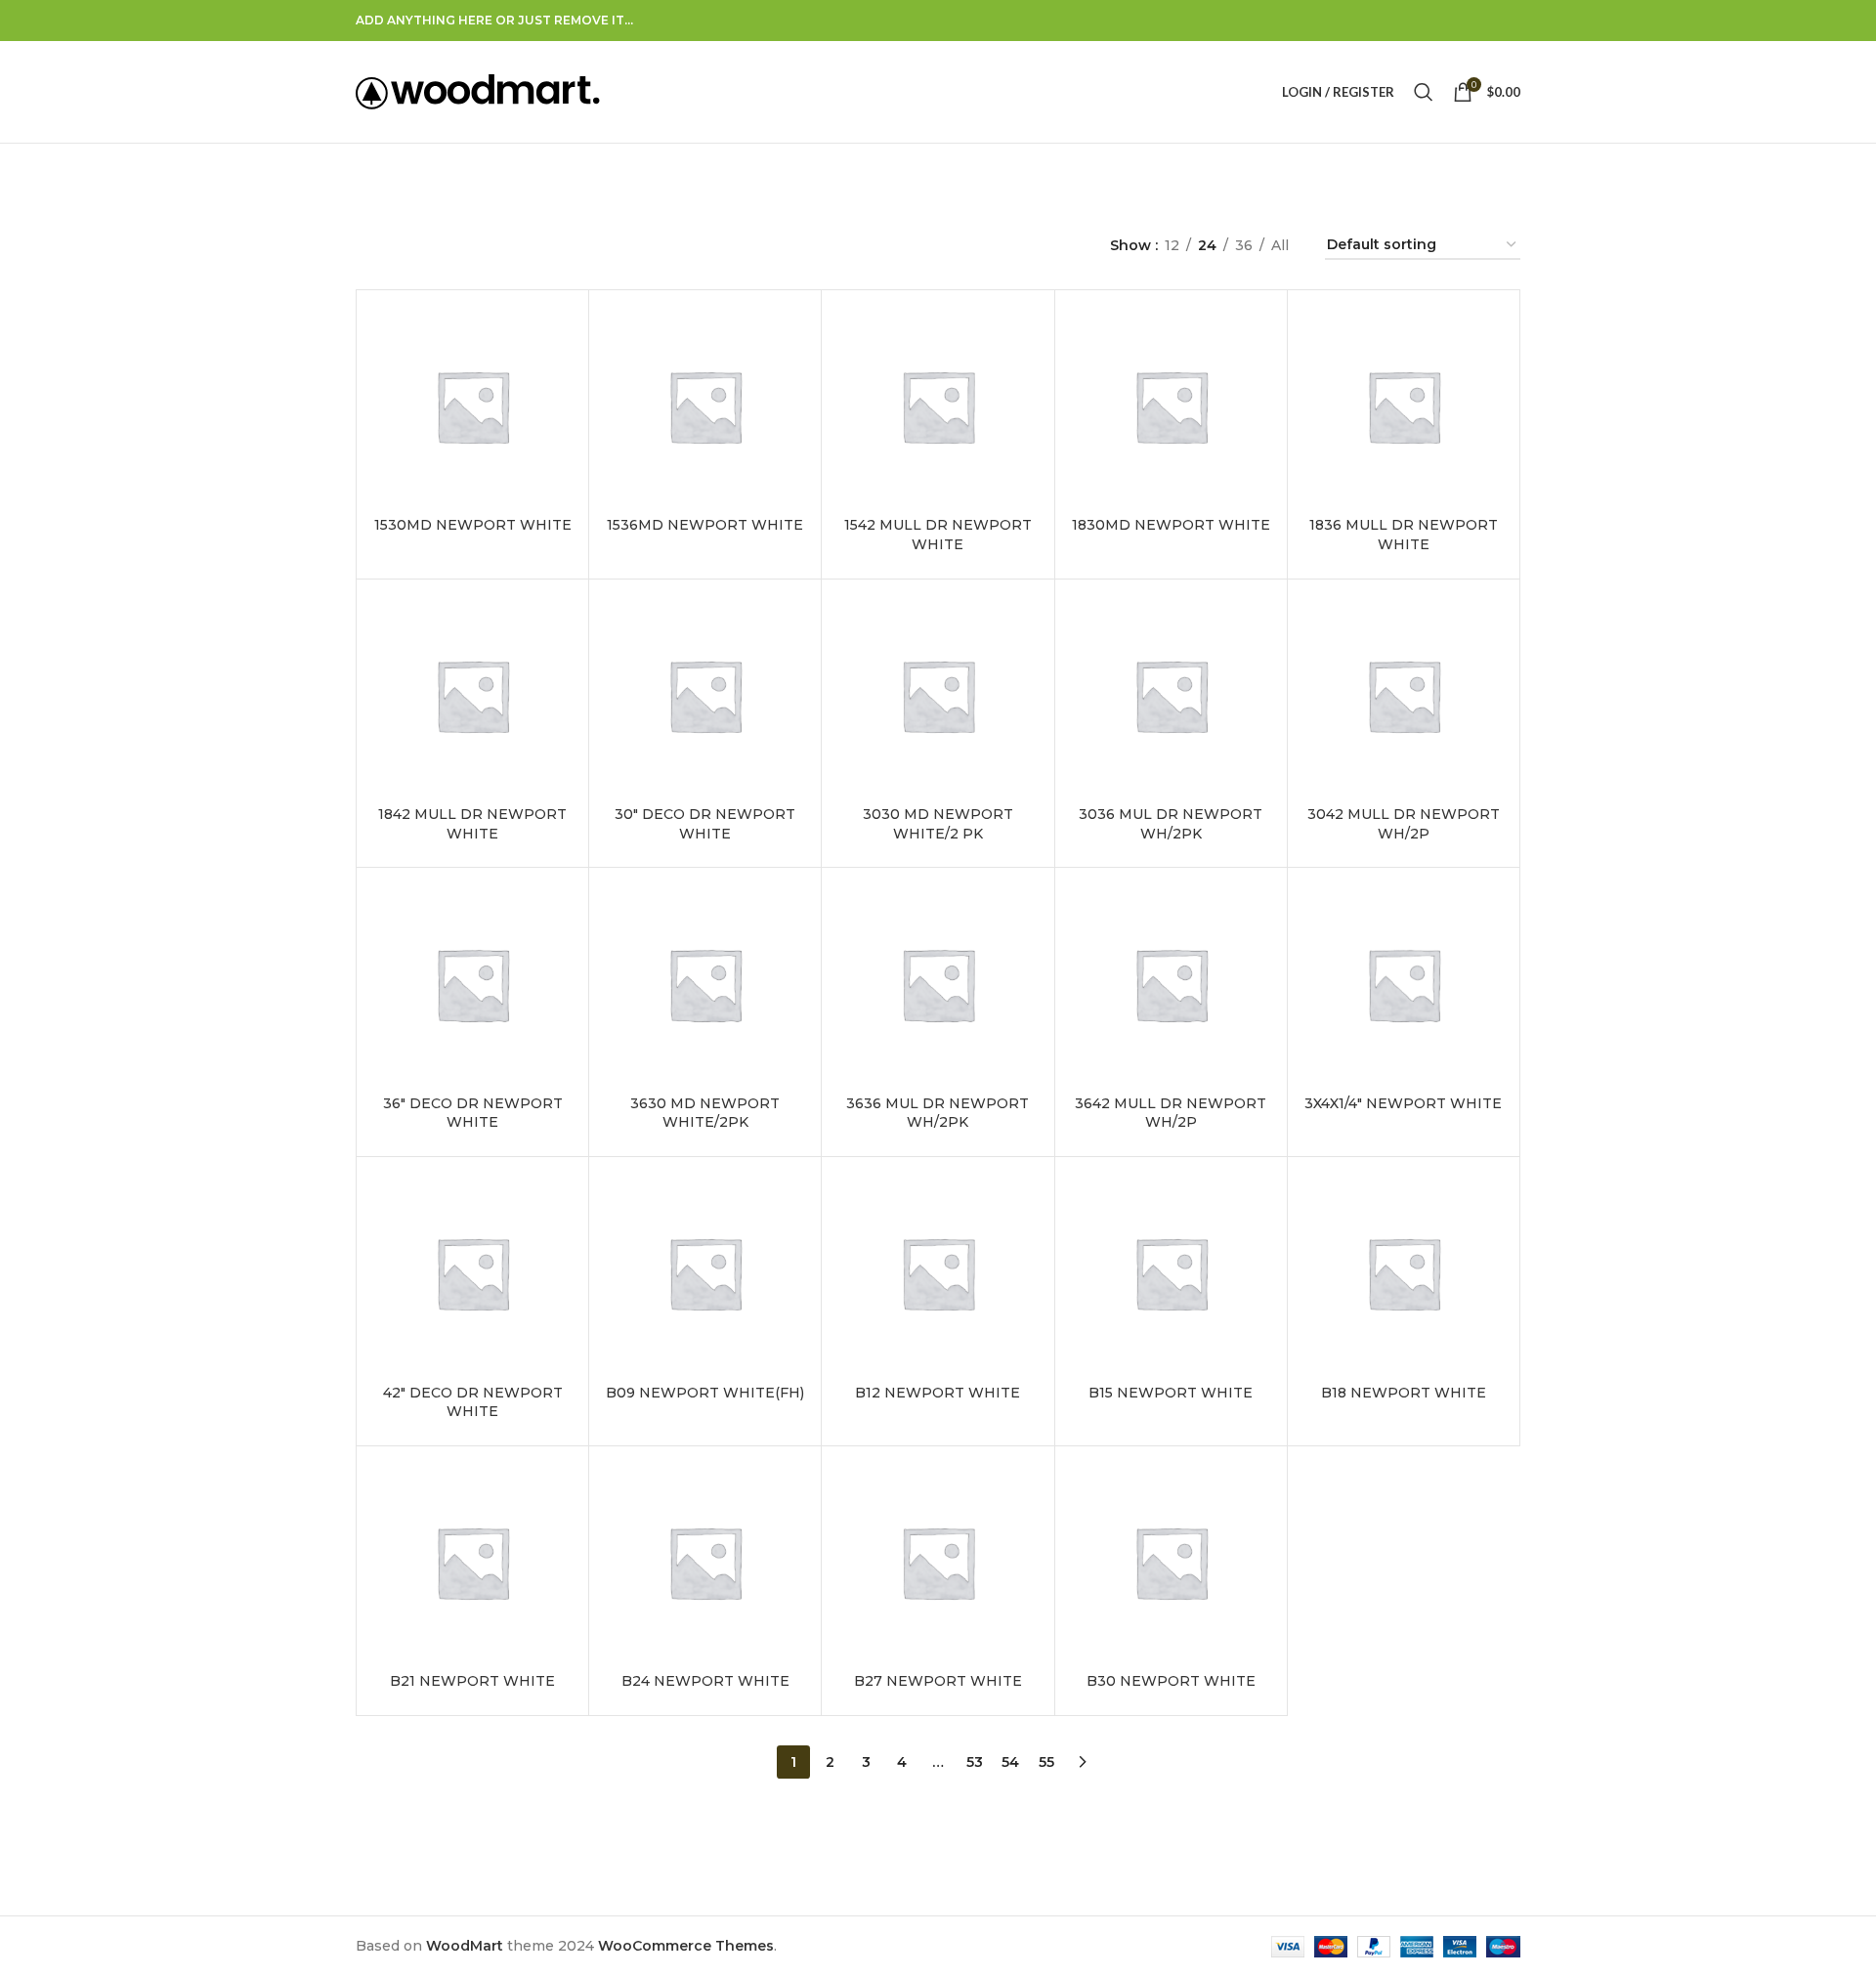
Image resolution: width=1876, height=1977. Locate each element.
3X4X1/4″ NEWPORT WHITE (1403, 1103)
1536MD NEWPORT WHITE (705, 525)
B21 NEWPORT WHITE (472, 1681)
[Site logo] (478, 91)
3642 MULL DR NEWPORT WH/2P (1171, 1113)
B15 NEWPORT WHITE (1171, 1393)
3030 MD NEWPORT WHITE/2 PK (938, 824)
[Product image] (472, 406)
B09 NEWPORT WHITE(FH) (705, 1393)
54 (1010, 1762)
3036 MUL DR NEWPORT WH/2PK (1171, 824)
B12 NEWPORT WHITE (938, 1393)
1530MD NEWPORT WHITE (473, 525)
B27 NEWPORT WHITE (938, 1681)
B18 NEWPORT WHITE (1404, 1393)
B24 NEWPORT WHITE (705, 1681)
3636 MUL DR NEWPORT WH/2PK (938, 1113)
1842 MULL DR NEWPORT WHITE (472, 824)
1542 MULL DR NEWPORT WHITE (938, 535)
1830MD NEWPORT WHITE (1171, 525)
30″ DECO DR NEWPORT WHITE (705, 824)
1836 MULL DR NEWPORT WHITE (1404, 535)
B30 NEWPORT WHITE (1171, 1681)
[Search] (1424, 92)
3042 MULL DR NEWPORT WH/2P (1404, 824)
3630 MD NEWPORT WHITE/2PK (705, 1113)
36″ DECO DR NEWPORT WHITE (473, 1113)
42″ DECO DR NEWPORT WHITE (473, 1402)
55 (1046, 1762)
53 (975, 1762)
